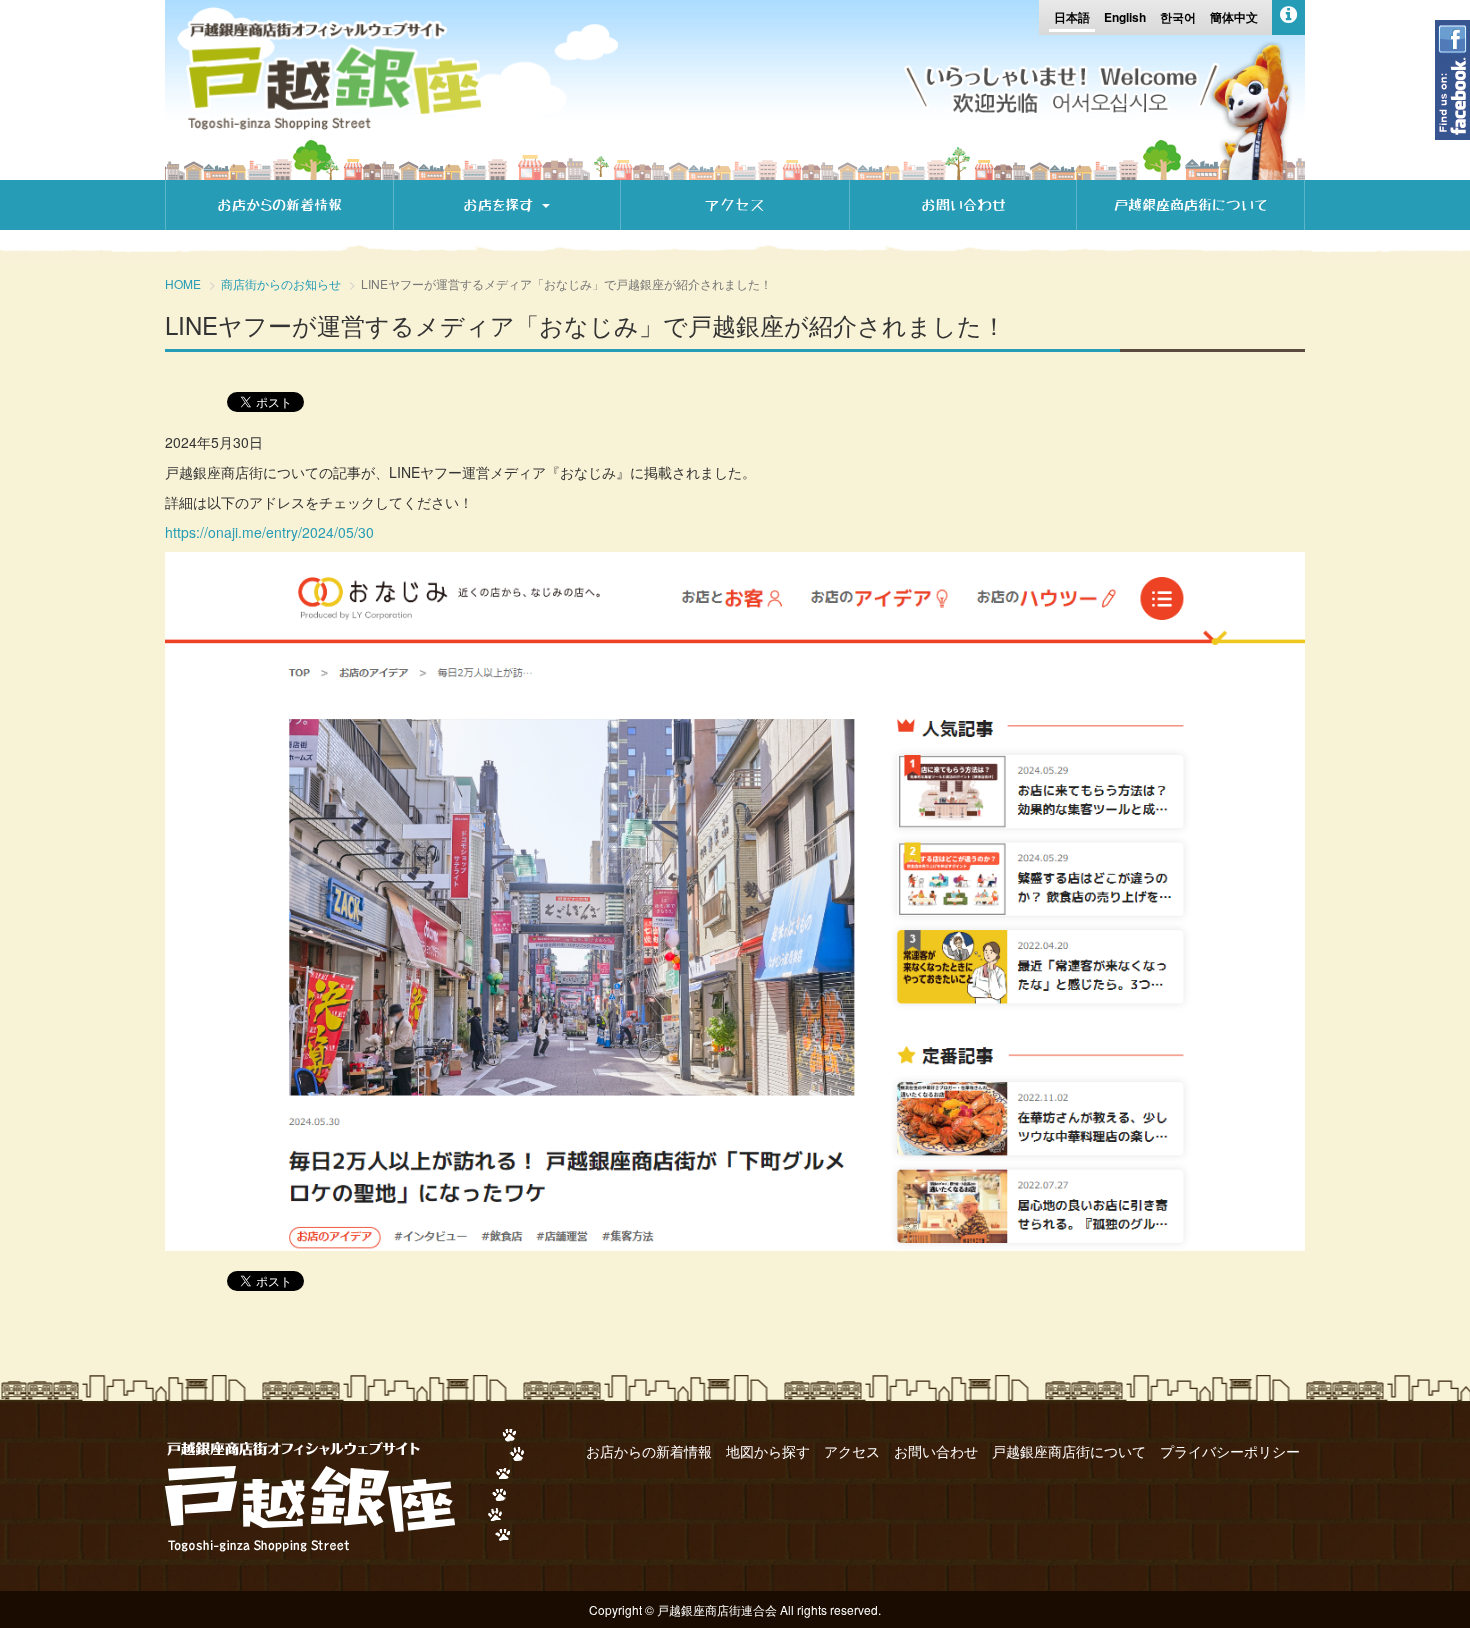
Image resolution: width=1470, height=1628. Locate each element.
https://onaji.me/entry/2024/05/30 (269, 532)
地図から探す (768, 1451)
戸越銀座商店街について (1190, 205)
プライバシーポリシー (1230, 1451)
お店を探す (501, 205)
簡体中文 (1234, 17)
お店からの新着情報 (279, 205)
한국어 (1178, 17)
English (1125, 17)
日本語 (1072, 17)
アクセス (734, 205)
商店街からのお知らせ (281, 283)
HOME (183, 283)
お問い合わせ (963, 205)
